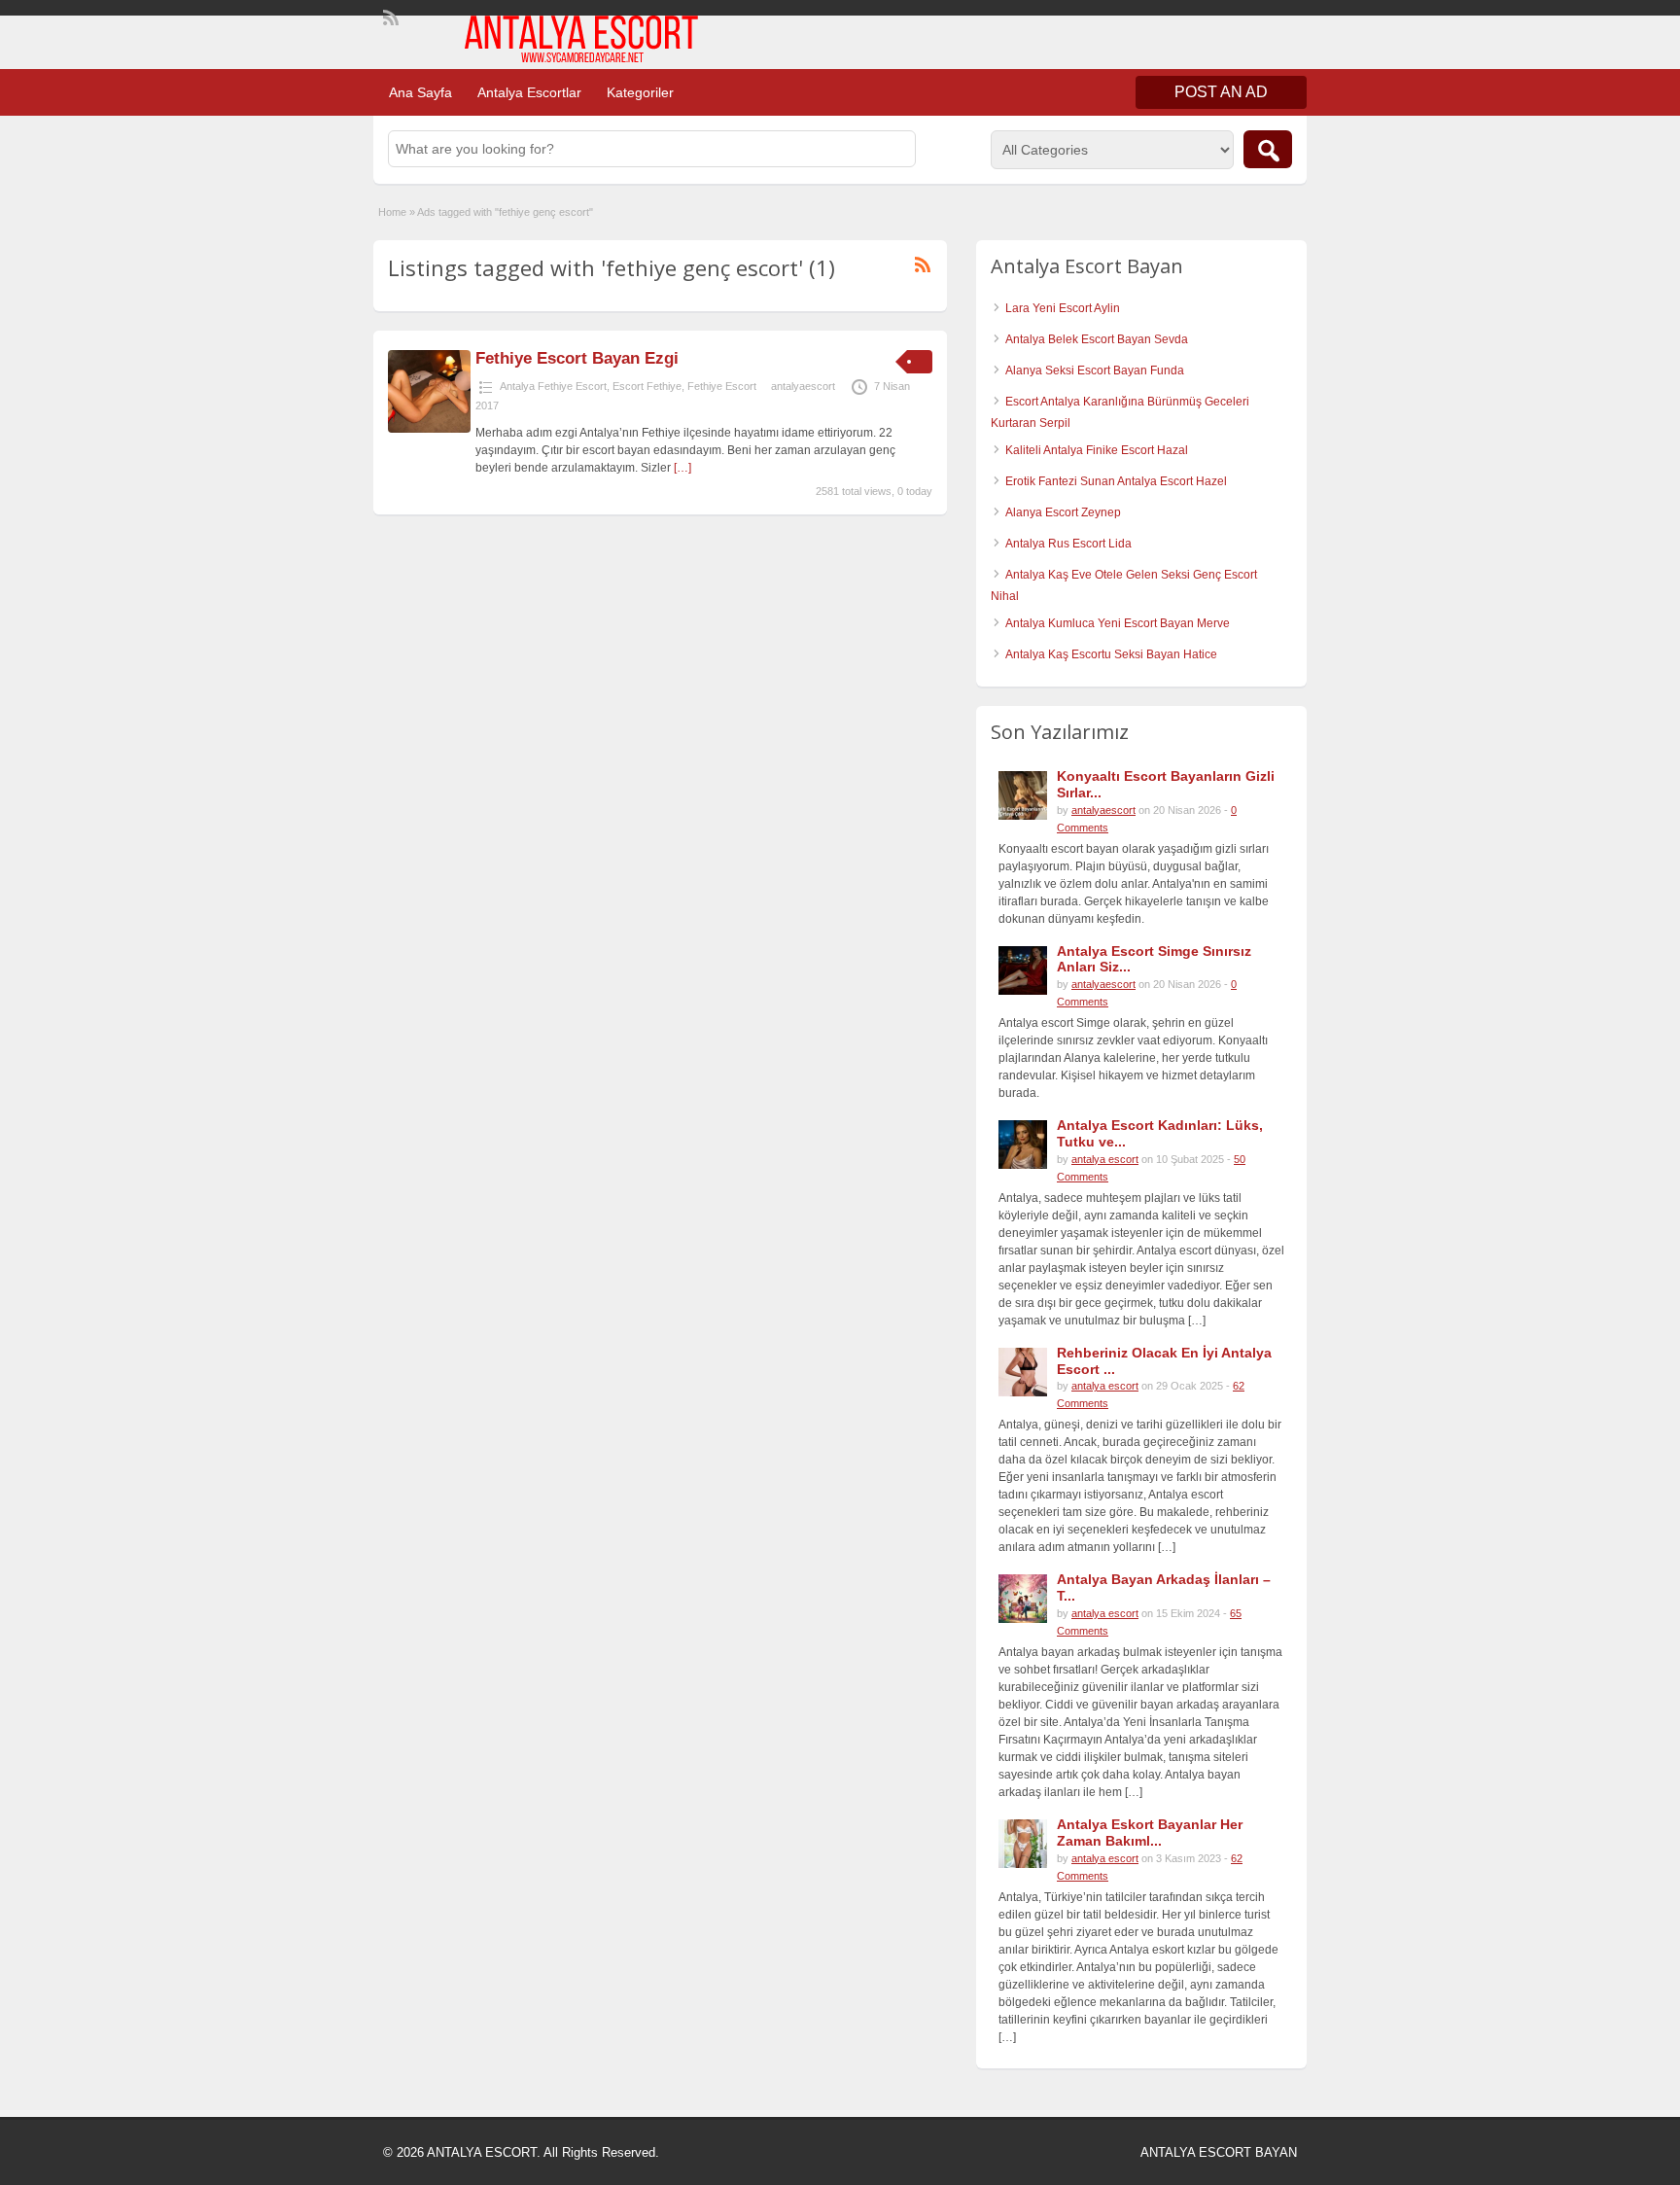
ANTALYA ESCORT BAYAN (1219, 2152)
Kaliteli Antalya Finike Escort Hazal (1097, 450)
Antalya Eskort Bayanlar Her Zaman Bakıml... (1150, 1833)
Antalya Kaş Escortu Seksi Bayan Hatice (1111, 654)
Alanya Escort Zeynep (1063, 512)
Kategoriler (640, 92)
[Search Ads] (1268, 149)
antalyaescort (803, 386)
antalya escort (1105, 1159)
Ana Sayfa (420, 92)
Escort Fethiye (647, 386)
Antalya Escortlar (529, 92)
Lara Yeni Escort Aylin (1063, 308)
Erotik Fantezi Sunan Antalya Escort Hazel (1116, 481)
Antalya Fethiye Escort (553, 386)
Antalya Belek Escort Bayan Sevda (1097, 339)
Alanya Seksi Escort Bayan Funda (1095, 370)
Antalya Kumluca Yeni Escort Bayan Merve (1118, 623)
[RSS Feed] (389, 16)
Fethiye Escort (722, 386)
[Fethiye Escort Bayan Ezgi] (429, 429)
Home (392, 212)
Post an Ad (1221, 92)
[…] (682, 468)
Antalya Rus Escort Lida (1068, 544)
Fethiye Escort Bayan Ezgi (577, 358)
